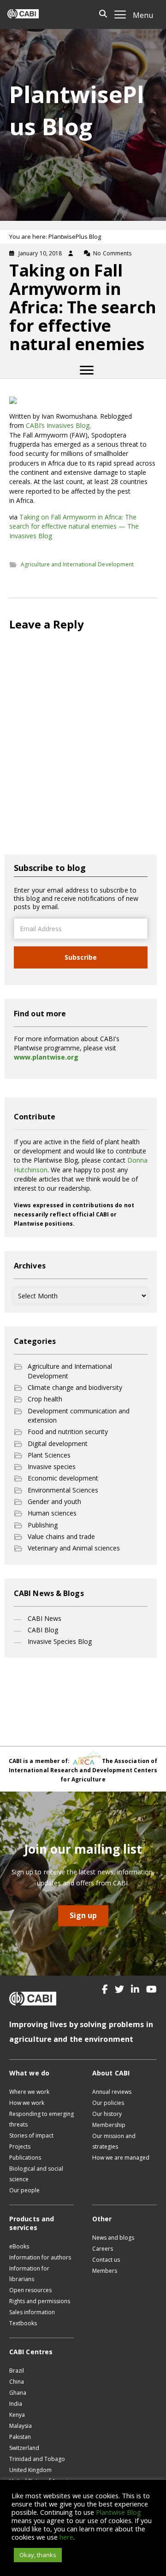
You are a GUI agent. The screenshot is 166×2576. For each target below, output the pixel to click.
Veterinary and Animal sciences (74, 1548)
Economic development (63, 1478)
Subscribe (81, 957)
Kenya (17, 2415)
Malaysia (21, 2426)
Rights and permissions (40, 2301)
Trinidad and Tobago (37, 2459)
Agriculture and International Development (77, 564)
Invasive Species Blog (60, 1641)
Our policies (108, 2103)
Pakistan (20, 2437)
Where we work (29, 2092)
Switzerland (24, 2448)
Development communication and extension (79, 1415)
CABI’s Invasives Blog (58, 425)
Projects (20, 2147)
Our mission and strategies (114, 2141)
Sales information (32, 2312)
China (17, 2382)
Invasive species (52, 1467)
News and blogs (113, 2238)
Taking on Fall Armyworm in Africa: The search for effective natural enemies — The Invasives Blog (74, 526)
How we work (27, 2103)
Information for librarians (29, 2274)
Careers (103, 2249)
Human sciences (52, 1513)
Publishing (43, 1525)
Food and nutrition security (68, 1432)
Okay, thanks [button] (38, 2555)
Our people (24, 2190)
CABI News (44, 1618)
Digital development (58, 1444)
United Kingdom (30, 2470)
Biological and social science (36, 2174)
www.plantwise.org (46, 1057)
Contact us (106, 2260)
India (16, 2404)
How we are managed (121, 2158)
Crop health (45, 1399)
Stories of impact (31, 2135)
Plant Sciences (49, 1455)
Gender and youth (54, 1501)
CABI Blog (43, 1630)
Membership (109, 2125)
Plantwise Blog (119, 2512)
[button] (105, 1989)
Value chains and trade (61, 1536)
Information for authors (40, 2257)
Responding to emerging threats (41, 2119)
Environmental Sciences (63, 1490)
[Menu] (87, 370)
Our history (107, 2114)
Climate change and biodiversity (75, 1387)
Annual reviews (112, 2092)
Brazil (17, 2371)
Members (105, 2271)
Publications (25, 2158)
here (66, 2537)
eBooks (19, 2246)
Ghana (18, 2393)
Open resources (30, 2290)
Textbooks (23, 2323)
